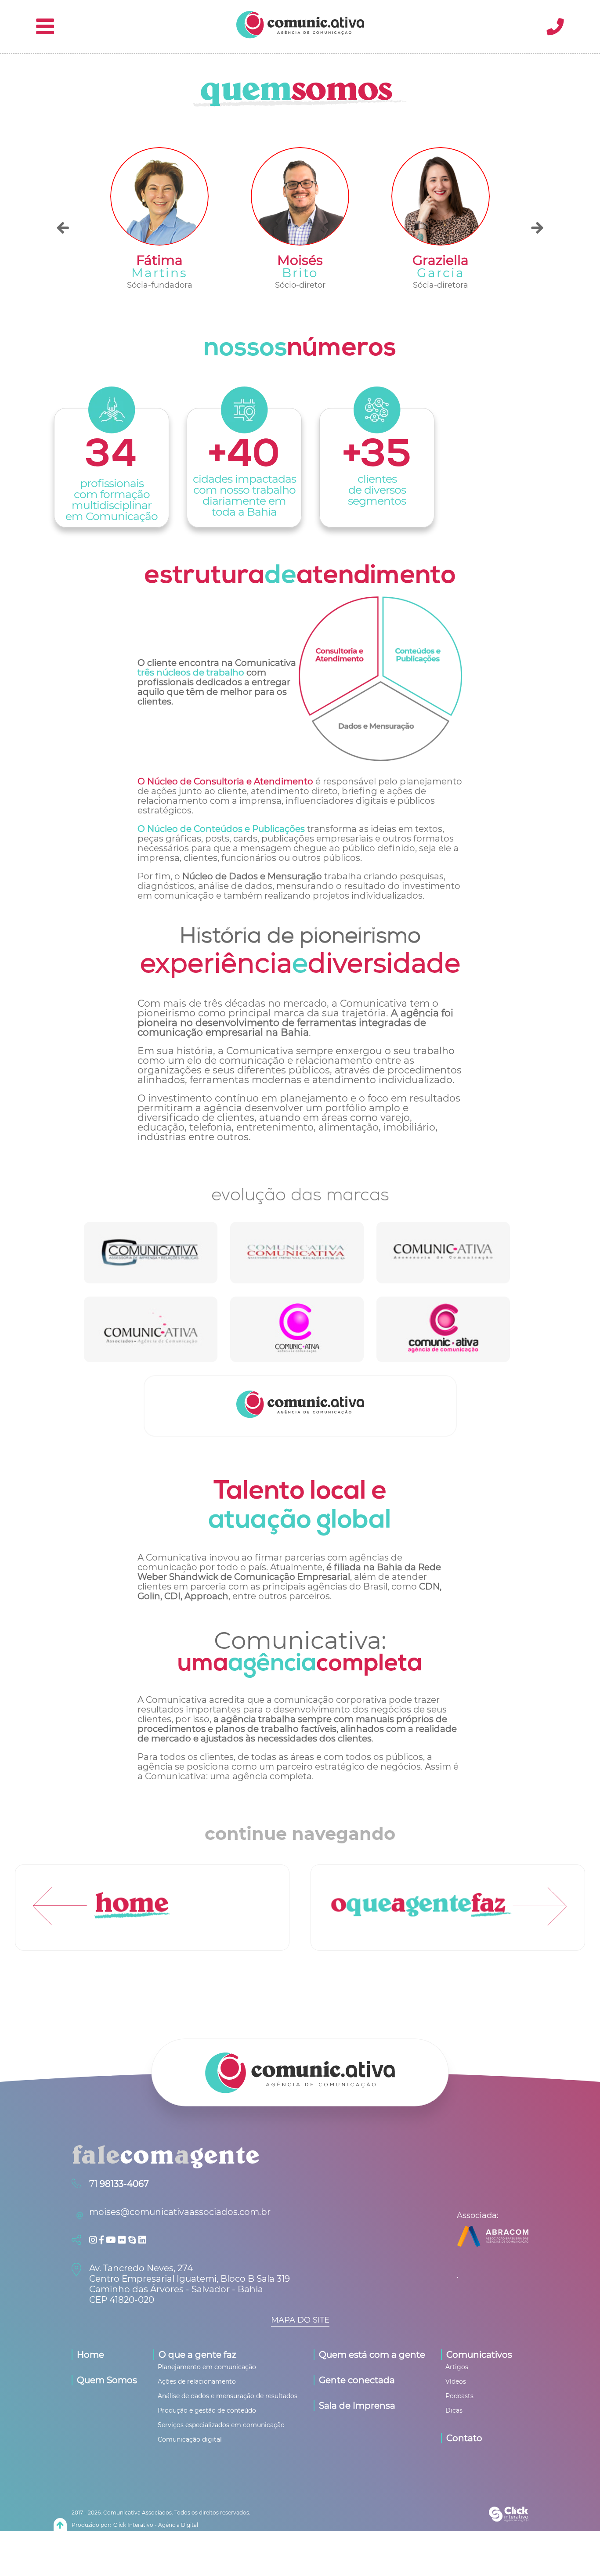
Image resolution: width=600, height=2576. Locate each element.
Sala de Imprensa (357, 2406)
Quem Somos (107, 2380)
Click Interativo (156, 2525)
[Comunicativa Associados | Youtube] (112, 2240)
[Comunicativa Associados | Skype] (133, 2240)
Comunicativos (479, 2355)
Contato (464, 2438)
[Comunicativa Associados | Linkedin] (142, 2240)
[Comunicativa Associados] (300, 36)
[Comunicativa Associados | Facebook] (103, 2240)
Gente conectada (357, 2380)
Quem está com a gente (372, 2355)
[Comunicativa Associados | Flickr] (123, 2240)
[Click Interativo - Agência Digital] (509, 2519)
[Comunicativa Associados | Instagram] (94, 2240)
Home (90, 2355)
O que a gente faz (197, 2355)
